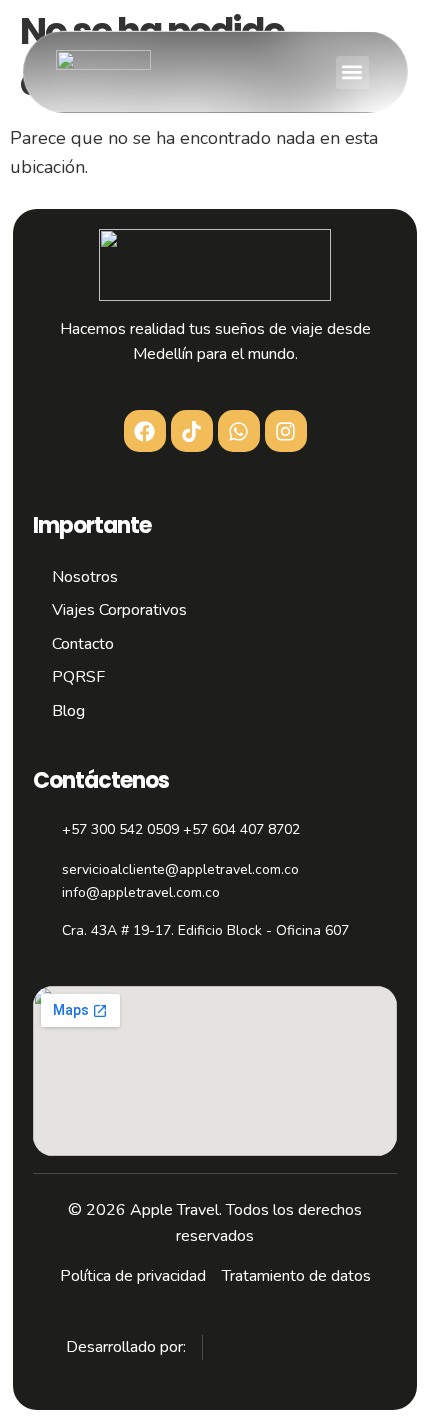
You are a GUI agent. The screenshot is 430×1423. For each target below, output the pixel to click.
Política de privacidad (133, 1276)
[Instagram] (286, 431)
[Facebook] (145, 431)
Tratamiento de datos (296, 1276)
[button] (351, 72)
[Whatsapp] (239, 431)
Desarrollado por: (126, 1347)
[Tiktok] (192, 431)
